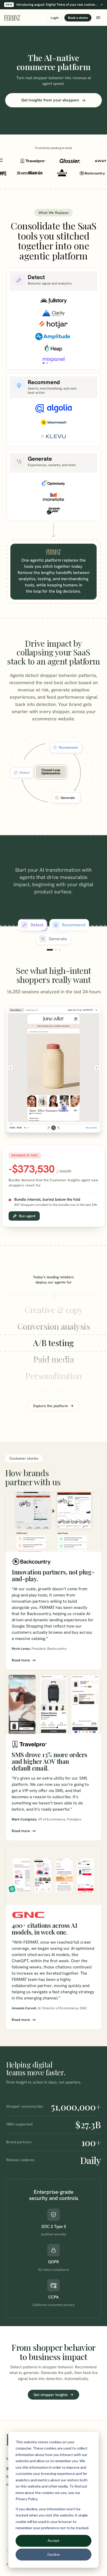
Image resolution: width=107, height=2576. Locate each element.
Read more (21, 1660)
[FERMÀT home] (12, 18)
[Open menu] (98, 18)
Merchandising (54, 1376)
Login (55, 18)
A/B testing (53, 1326)
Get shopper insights (51, 2395)
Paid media (53, 1343)
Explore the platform (51, 1406)
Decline (54, 2554)
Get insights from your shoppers (50, 100)
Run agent (27, 1216)
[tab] (33, 925)
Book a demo (78, 18)
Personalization (53, 1359)
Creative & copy (53, 1293)
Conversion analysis (53, 1309)
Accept (53, 2540)
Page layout (53, 1392)
